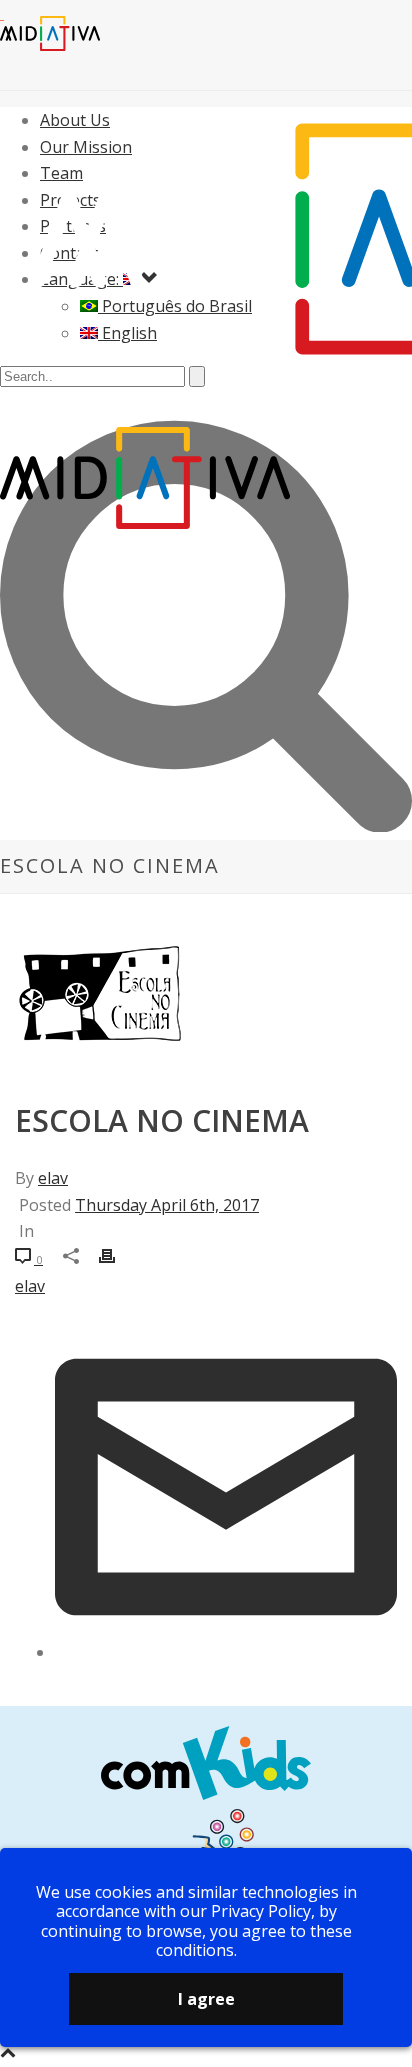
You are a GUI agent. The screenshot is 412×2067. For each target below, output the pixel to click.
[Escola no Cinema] (206, 1020)
